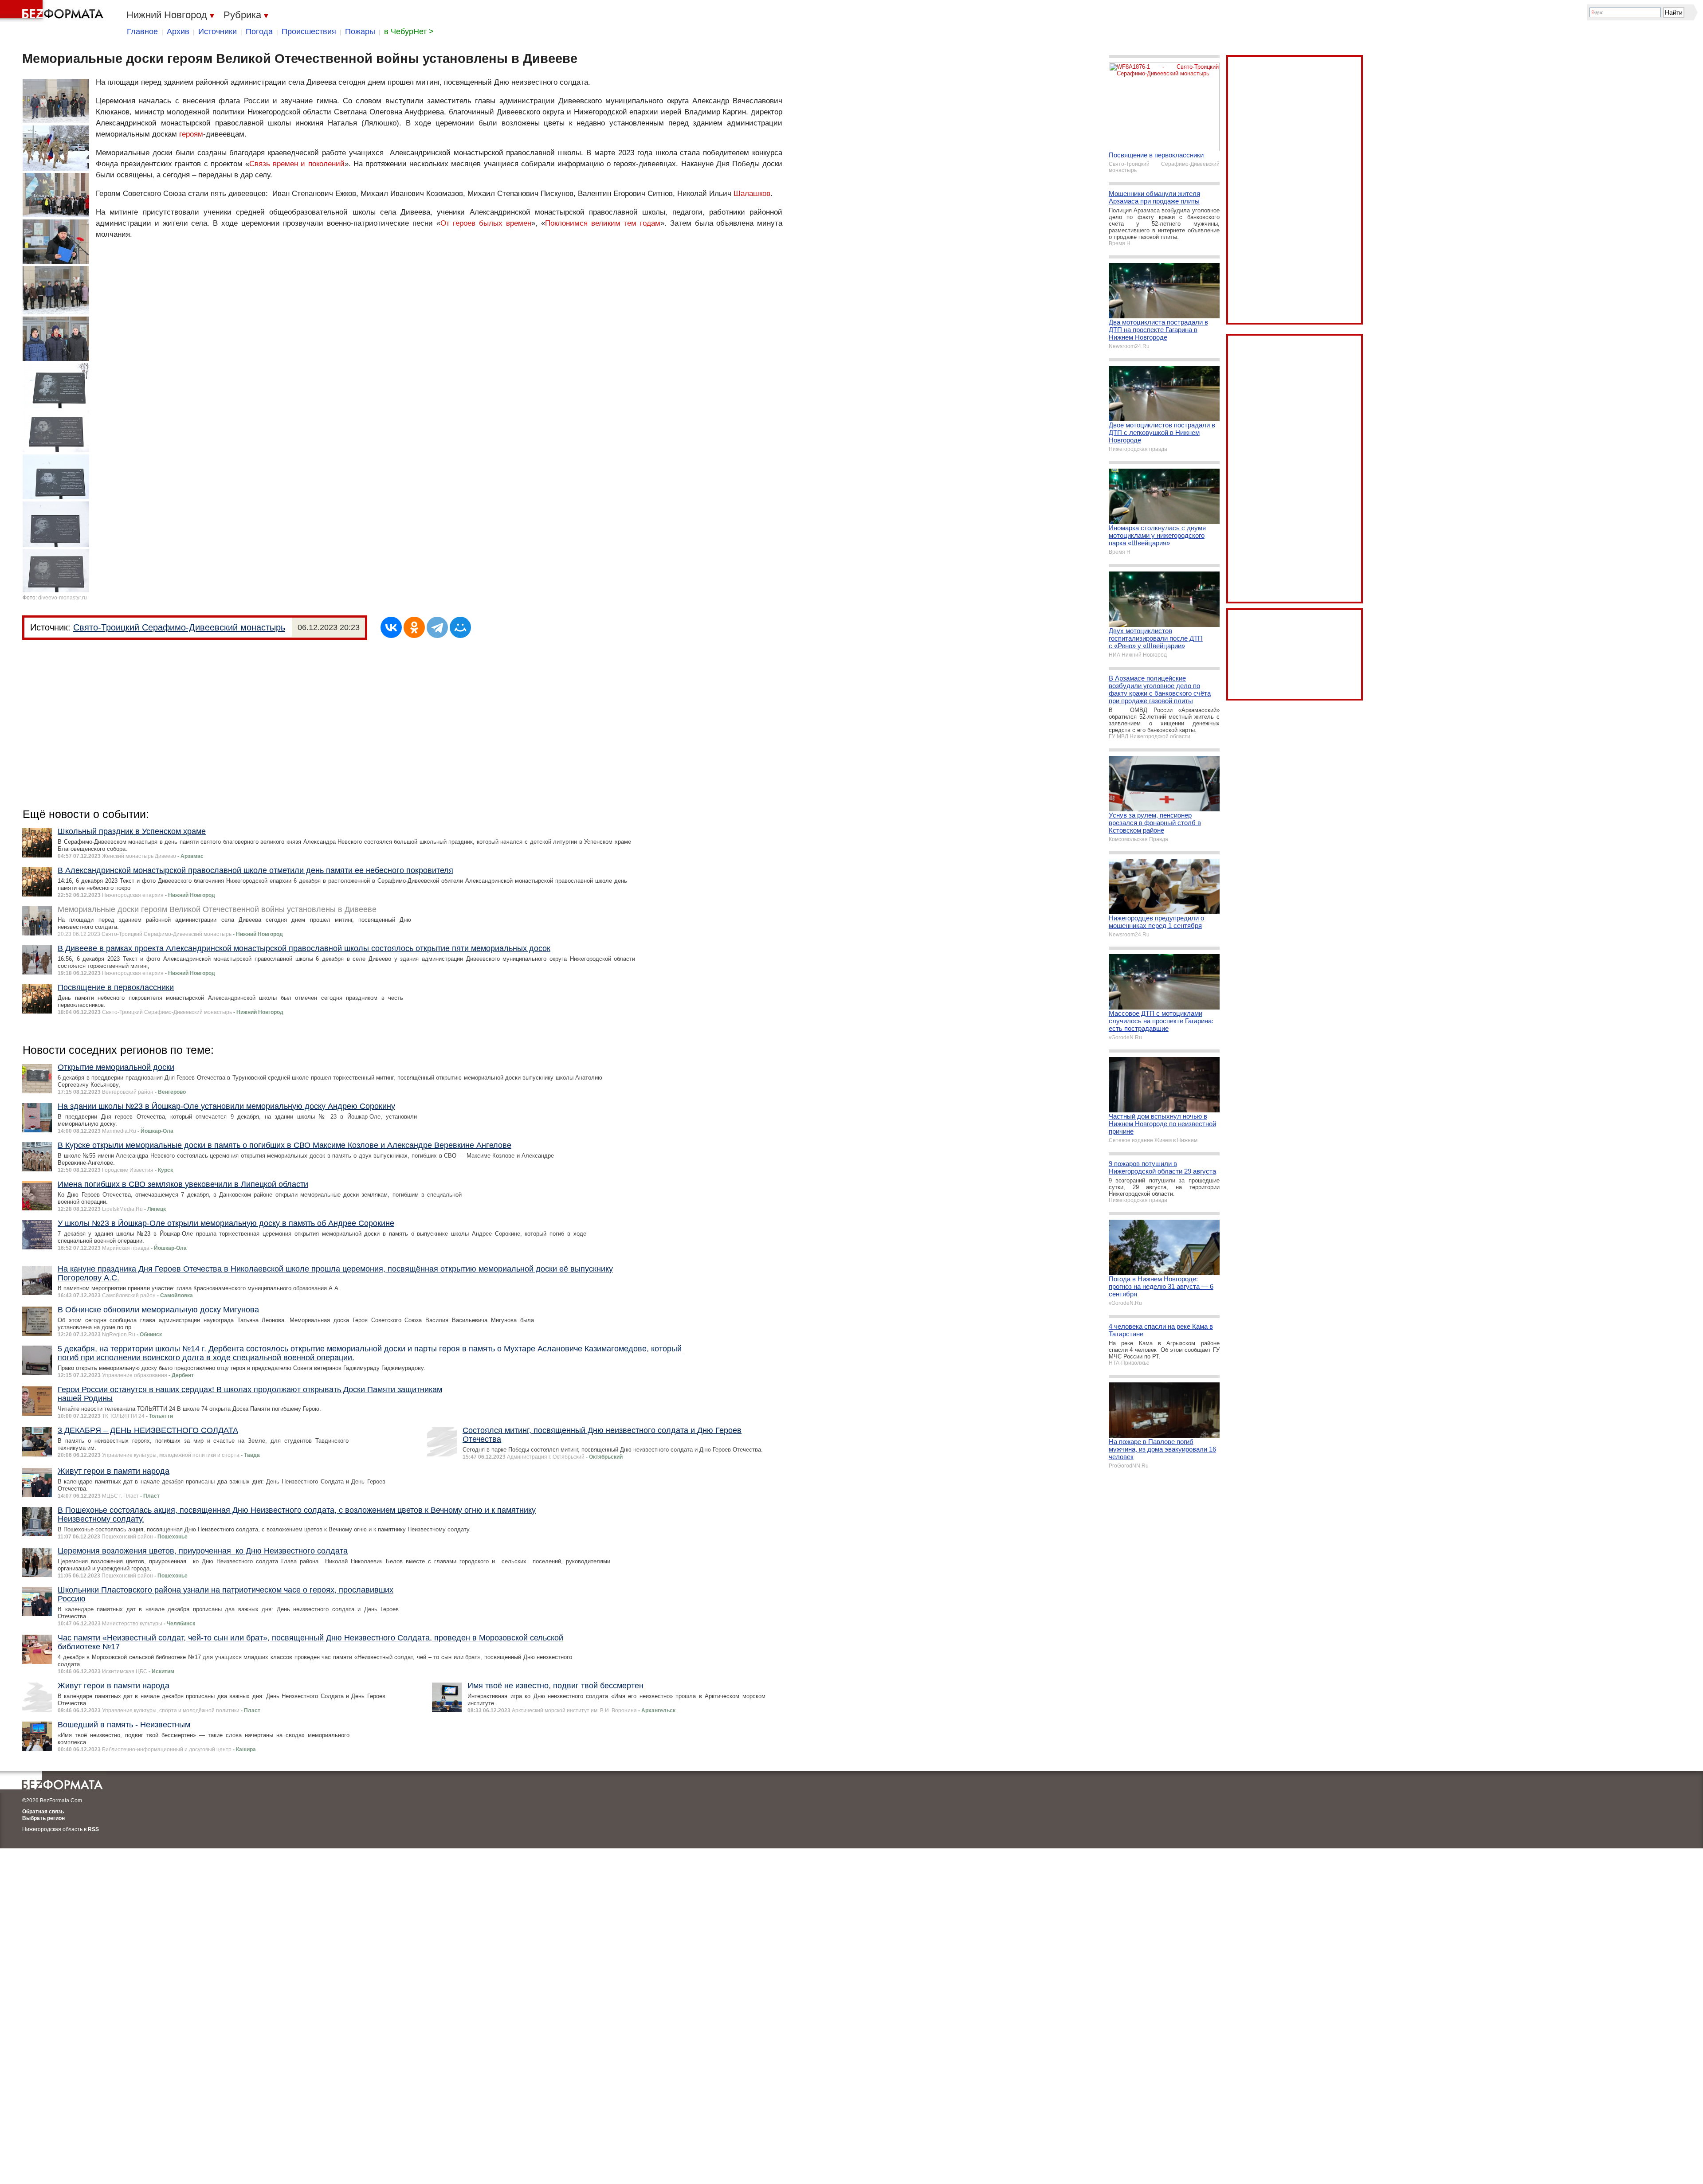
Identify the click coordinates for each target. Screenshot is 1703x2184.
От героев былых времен (486, 223)
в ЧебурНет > (409, 31)
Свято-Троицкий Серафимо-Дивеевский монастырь (179, 627)
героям (191, 134)
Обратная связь (43, 1812)
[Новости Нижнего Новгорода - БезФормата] (53, 11)
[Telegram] (437, 627)
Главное (142, 31)
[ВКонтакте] (391, 627)
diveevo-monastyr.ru (63, 598)
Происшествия (309, 31)
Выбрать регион (43, 1818)
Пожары (360, 31)
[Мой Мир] (460, 627)
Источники (218, 31)
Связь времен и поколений (297, 164)
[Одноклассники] (414, 627)
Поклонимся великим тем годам (603, 223)
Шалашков (752, 194)
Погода (259, 31)
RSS (93, 1829)
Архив (178, 31)
